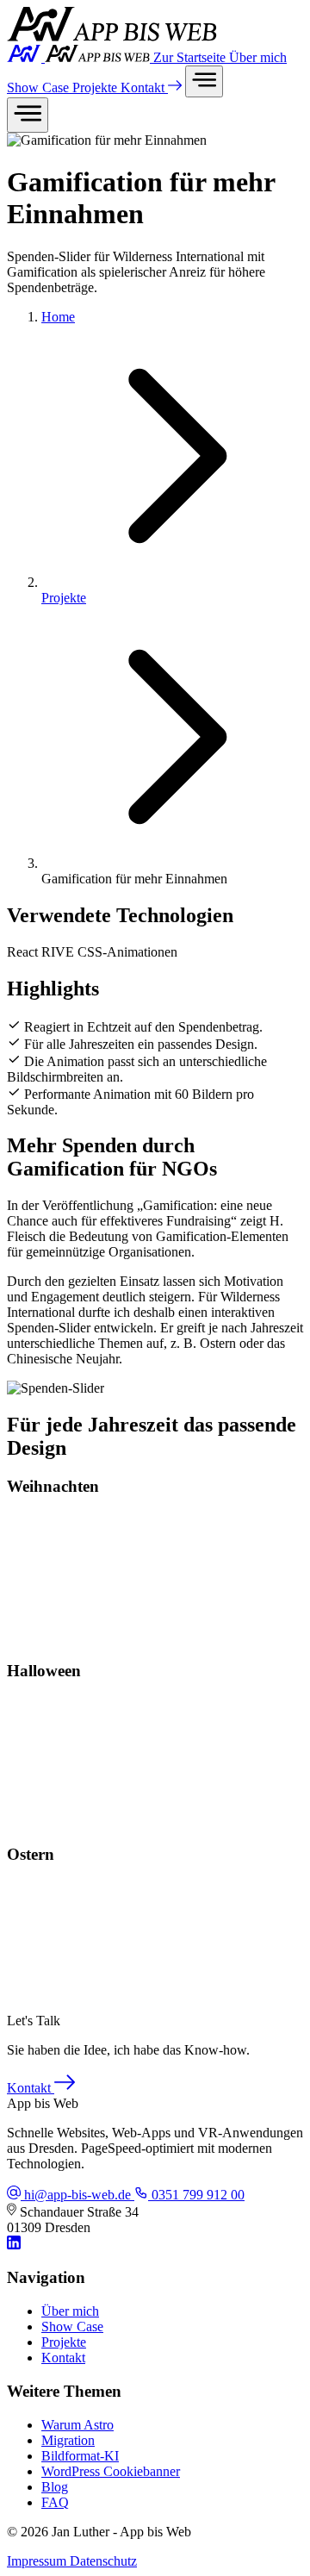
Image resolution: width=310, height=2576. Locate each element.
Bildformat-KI (80, 2456)
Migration (68, 2440)
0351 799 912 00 (196, 2195)
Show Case (40, 87)
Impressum (38, 2561)
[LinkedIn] (14, 2245)
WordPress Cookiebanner (111, 2471)
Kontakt (144, 87)
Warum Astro (77, 2425)
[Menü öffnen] (204, 81)
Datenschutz (103, 2561)
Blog (55, 2487)
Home (58, 317)
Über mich (258, 57)
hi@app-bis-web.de (77, 2195)
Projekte (96, 87)
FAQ (55, 2502)
